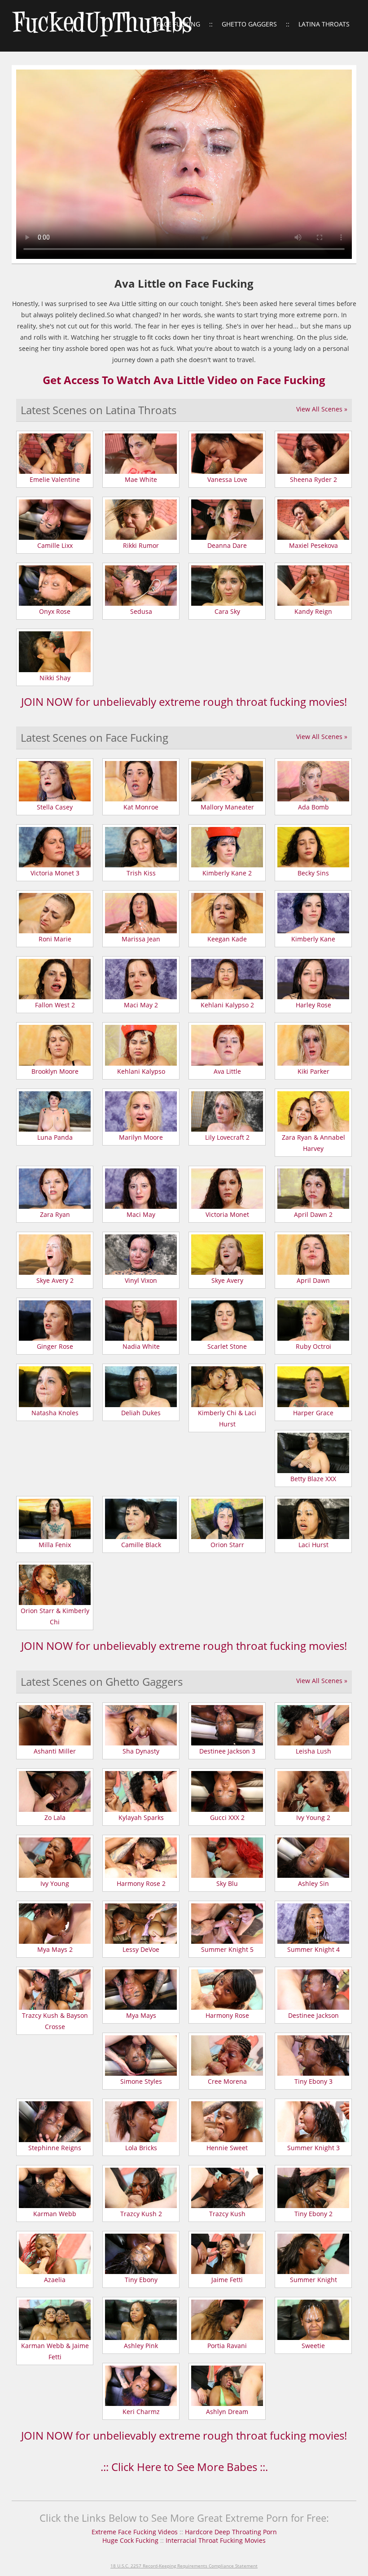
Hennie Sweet (227, 2148)
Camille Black (141, 1545)
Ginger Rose (55, 1346)
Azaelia (55, 2280)
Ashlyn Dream (227, 2412)
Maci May (141, 1214)
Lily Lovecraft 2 (227, 1137)
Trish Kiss (141, 873)
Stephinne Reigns (55, 2148)
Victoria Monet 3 (55, 873)
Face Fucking (178, 24)
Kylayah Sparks (141, 1817)
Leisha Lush (313, 1751)
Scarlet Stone (227, 1346)
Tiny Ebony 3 (313, 2081)
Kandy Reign (313, 611)
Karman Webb (55, 2214)
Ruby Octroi (313, 1346)
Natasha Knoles (55, 1413)
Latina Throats (324, 24)
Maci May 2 (141, 1005)
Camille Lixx (55, 545)
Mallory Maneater (227, 807)
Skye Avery (227, 1280)
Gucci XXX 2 (227, 1817)
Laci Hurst (313, 1545)
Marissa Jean (141, 939)
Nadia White (141, 1346)
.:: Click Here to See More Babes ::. (184, 2467)
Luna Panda (55, 1137)
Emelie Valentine (55, 479)
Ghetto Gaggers (249, 24)
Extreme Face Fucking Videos (135, 2532)
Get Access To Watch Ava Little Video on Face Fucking (184, 380)
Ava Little (227, 1071)
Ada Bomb (313, 807)
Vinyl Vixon (141, 1280)
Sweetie (313, 2346)
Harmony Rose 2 (141, 1883)
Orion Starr (227, 1545)
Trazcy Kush (227, 2214)
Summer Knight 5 (227, 1949)
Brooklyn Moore (55, 1071)
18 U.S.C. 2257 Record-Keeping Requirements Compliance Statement (184, 2566)
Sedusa (141, 611)
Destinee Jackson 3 (227, 1751)
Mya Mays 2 (55, 1949)
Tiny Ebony (141, 2280)
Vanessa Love (227, 479)
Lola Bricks (141, 2148)
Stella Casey (55, 807)
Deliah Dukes (141, 1413)
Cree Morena (227, 2081)
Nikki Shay (55, 678)
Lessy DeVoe (141, 1949)
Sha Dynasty (141, 1751)
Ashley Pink (141, 2346)
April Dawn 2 (313, 1214)
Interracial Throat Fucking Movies (216, 2540)
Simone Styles (141, 2081)
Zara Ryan (55, 1214)
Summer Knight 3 (313, 2148)
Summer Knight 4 (313, 1949)
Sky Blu (227, 1883)
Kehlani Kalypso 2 (227, 1005)
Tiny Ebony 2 (313, 2214)
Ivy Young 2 (313, 1817)
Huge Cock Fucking (131, 2540)
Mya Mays (141, 2015)
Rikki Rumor (141, 545)
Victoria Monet (227, 1214)
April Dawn (313, 1280)
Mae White (141, 479)
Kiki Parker (313, 1071)
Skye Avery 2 (55, 1280)
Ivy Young (55, 1883)
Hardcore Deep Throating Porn (231, 2532)
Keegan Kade (227, 939)
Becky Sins (313, 873)
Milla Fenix (55, 1545)
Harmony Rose (227, 2015)
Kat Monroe (141, 807)
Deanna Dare (227, 545)
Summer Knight (313, 2280)
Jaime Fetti (227, 2280)
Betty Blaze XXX (313, 1479)
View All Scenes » (322, 409)
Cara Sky (227, 611)
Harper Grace (313, 1413)
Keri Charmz (141, 2412)
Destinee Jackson (313, 2015)
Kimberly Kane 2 (227, 873)
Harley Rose (313, 1005)
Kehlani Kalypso (141, 1071)
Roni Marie (55, 939)
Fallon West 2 (55, 1005)
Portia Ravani (227, 2346)
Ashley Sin (313, 1883)
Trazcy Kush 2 (141, 2214)
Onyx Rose (55, 611)
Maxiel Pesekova (313, 545)
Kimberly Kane (313, 939)
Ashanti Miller (55, 1751)
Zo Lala (55, 1817)
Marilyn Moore (141, 1137)
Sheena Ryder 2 (313, 479)
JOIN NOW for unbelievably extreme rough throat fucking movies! (184, 702)
